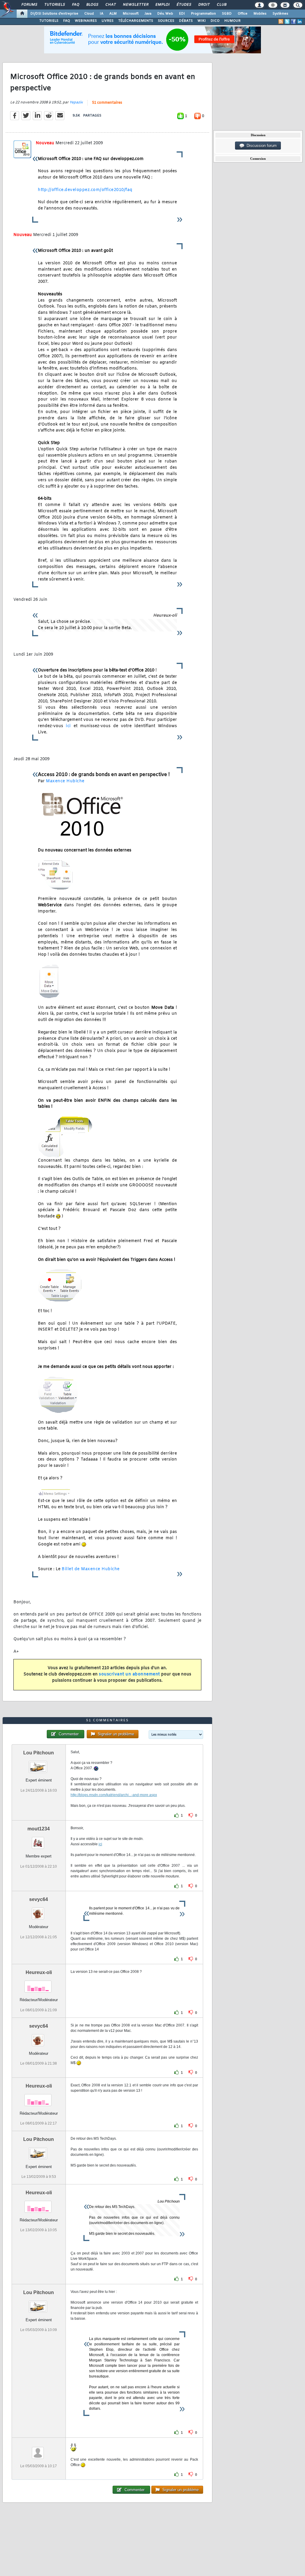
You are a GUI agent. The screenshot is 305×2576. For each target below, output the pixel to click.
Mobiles (260, 14)
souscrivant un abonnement (129, 1674)
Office (243, 14)
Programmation (203, 14)
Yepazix (76, 103)
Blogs (92, 5)
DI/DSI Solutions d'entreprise (54, 14)
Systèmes (280, 14)
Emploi (162, 5)
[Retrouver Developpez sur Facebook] (293, 21)
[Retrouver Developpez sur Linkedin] (300, 21)
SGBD (227, 14)
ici (68, 726)
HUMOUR (232, 21)
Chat (110, 5)
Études (184, 5)
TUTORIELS (49, 21)
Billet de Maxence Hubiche (91, 1569)
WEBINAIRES (86, 21)
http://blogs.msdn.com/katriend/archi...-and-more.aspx (114, 1795)
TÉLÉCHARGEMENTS (136, 21)
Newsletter (135, 5)
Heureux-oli (39, 1972)
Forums (29, 5)
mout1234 (39, 1829)
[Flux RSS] (281, 21)
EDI (182, 14)
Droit (204, 5)
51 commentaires (107, 103)
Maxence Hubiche (65, 781)
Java (148, 14)
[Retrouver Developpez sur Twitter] (287, 21)
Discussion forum (260, 146)
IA (102, 14)
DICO (215, 21)
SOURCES (166, 21)
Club (221, 5)
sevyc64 (39, 1899)
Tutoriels (54, 5)
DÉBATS (186, 21)
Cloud (89, 14)
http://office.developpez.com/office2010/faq (85, 190)
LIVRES (108, 21)
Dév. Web (165, 14)
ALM (113, 14)
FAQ (75, 5)
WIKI (202, 21)
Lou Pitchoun (39, 1753)
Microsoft (131, 14)
